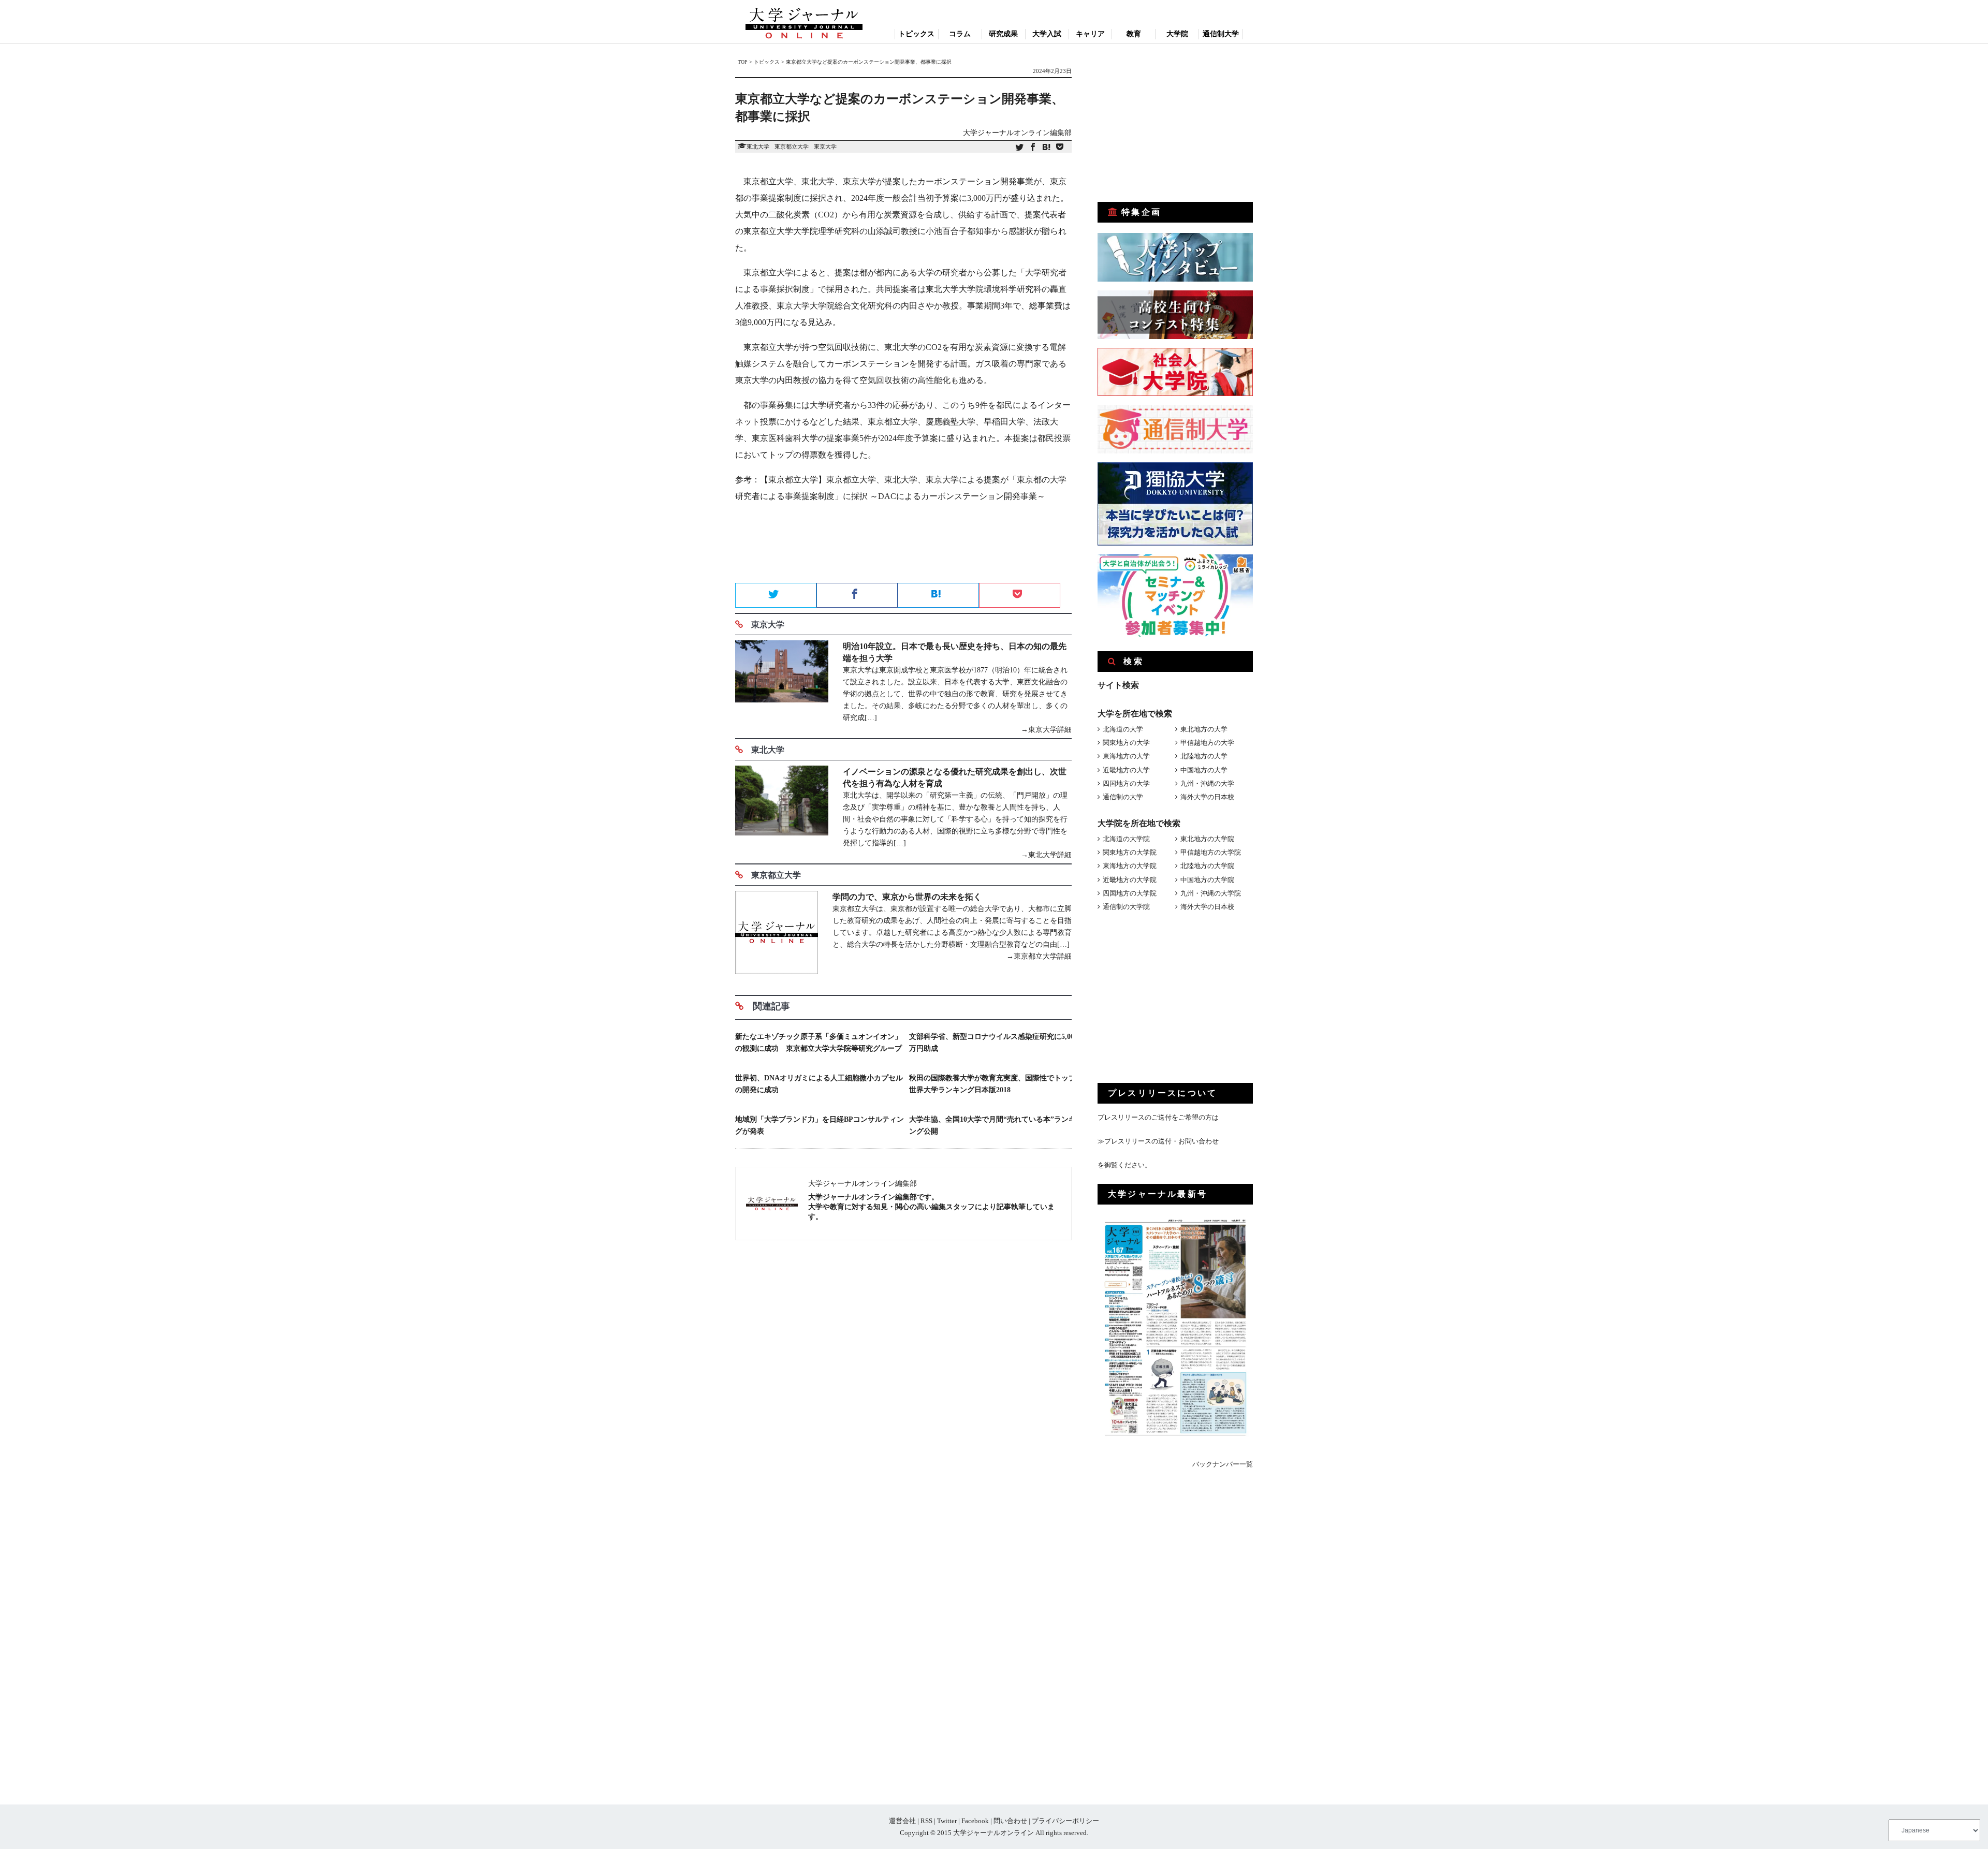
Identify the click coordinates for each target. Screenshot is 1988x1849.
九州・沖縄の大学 (1207, 783)
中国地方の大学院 (1207, 880)
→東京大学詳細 (1046, 730)
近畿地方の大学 (1126, 770)
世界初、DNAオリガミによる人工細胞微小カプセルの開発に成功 (819, 1084)
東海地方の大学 (1126, 756)
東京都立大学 (792, 146)
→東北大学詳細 (1046, 855)
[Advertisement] (903, 546)
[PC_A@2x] (1175, 635)
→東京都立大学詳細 (1039, 956)
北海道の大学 (1123, 729)
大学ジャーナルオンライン (993, 1833)
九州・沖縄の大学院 (1211, 893)
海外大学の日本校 (1207, 797)
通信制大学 (1221, 34)
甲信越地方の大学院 (1211, 852)
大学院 (1177, 34)
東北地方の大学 (1204, 729)
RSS (926, 1821)
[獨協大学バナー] (1175, 543)
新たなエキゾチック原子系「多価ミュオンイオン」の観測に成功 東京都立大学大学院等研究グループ (818, 1043)
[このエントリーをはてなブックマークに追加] (1046, 148)
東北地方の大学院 (1207, 839)
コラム (960, 34)
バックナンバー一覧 (1223, 1464)
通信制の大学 (1123, 797)
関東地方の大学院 (1130, 852)
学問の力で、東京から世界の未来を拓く (907, 897)
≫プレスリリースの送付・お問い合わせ (1158, 1141)
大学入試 (1047, 34)
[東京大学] (782, 688)
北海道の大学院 (1126, 839)
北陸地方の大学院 (1207, 866)
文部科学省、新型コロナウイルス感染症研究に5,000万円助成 (993, 1043)
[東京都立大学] (777, 934)
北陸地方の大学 (1204, 756)
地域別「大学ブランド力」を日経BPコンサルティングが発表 (820, 1125)
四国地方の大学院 (1130, 893)
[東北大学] (782, 813)
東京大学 (825, 146)
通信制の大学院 (1126, 907)
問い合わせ (1010, 1821)
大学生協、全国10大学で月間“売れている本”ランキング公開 (992, 1125)
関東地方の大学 (1126, 743)
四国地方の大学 (1126, 783)
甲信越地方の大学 (1207, 743)
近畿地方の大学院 (1130, 880)
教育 (1134, 34)
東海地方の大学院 (1130, 866)
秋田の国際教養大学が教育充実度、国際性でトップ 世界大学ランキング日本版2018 (993, 1084)
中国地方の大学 (1204, 770)
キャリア (1090, 34)
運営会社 (902, 1821)
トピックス (916, 34)
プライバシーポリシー (1065, 1821)
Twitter (947, 1821)
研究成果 (1003, 34)
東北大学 (758, 146)
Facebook (975, 1821)
